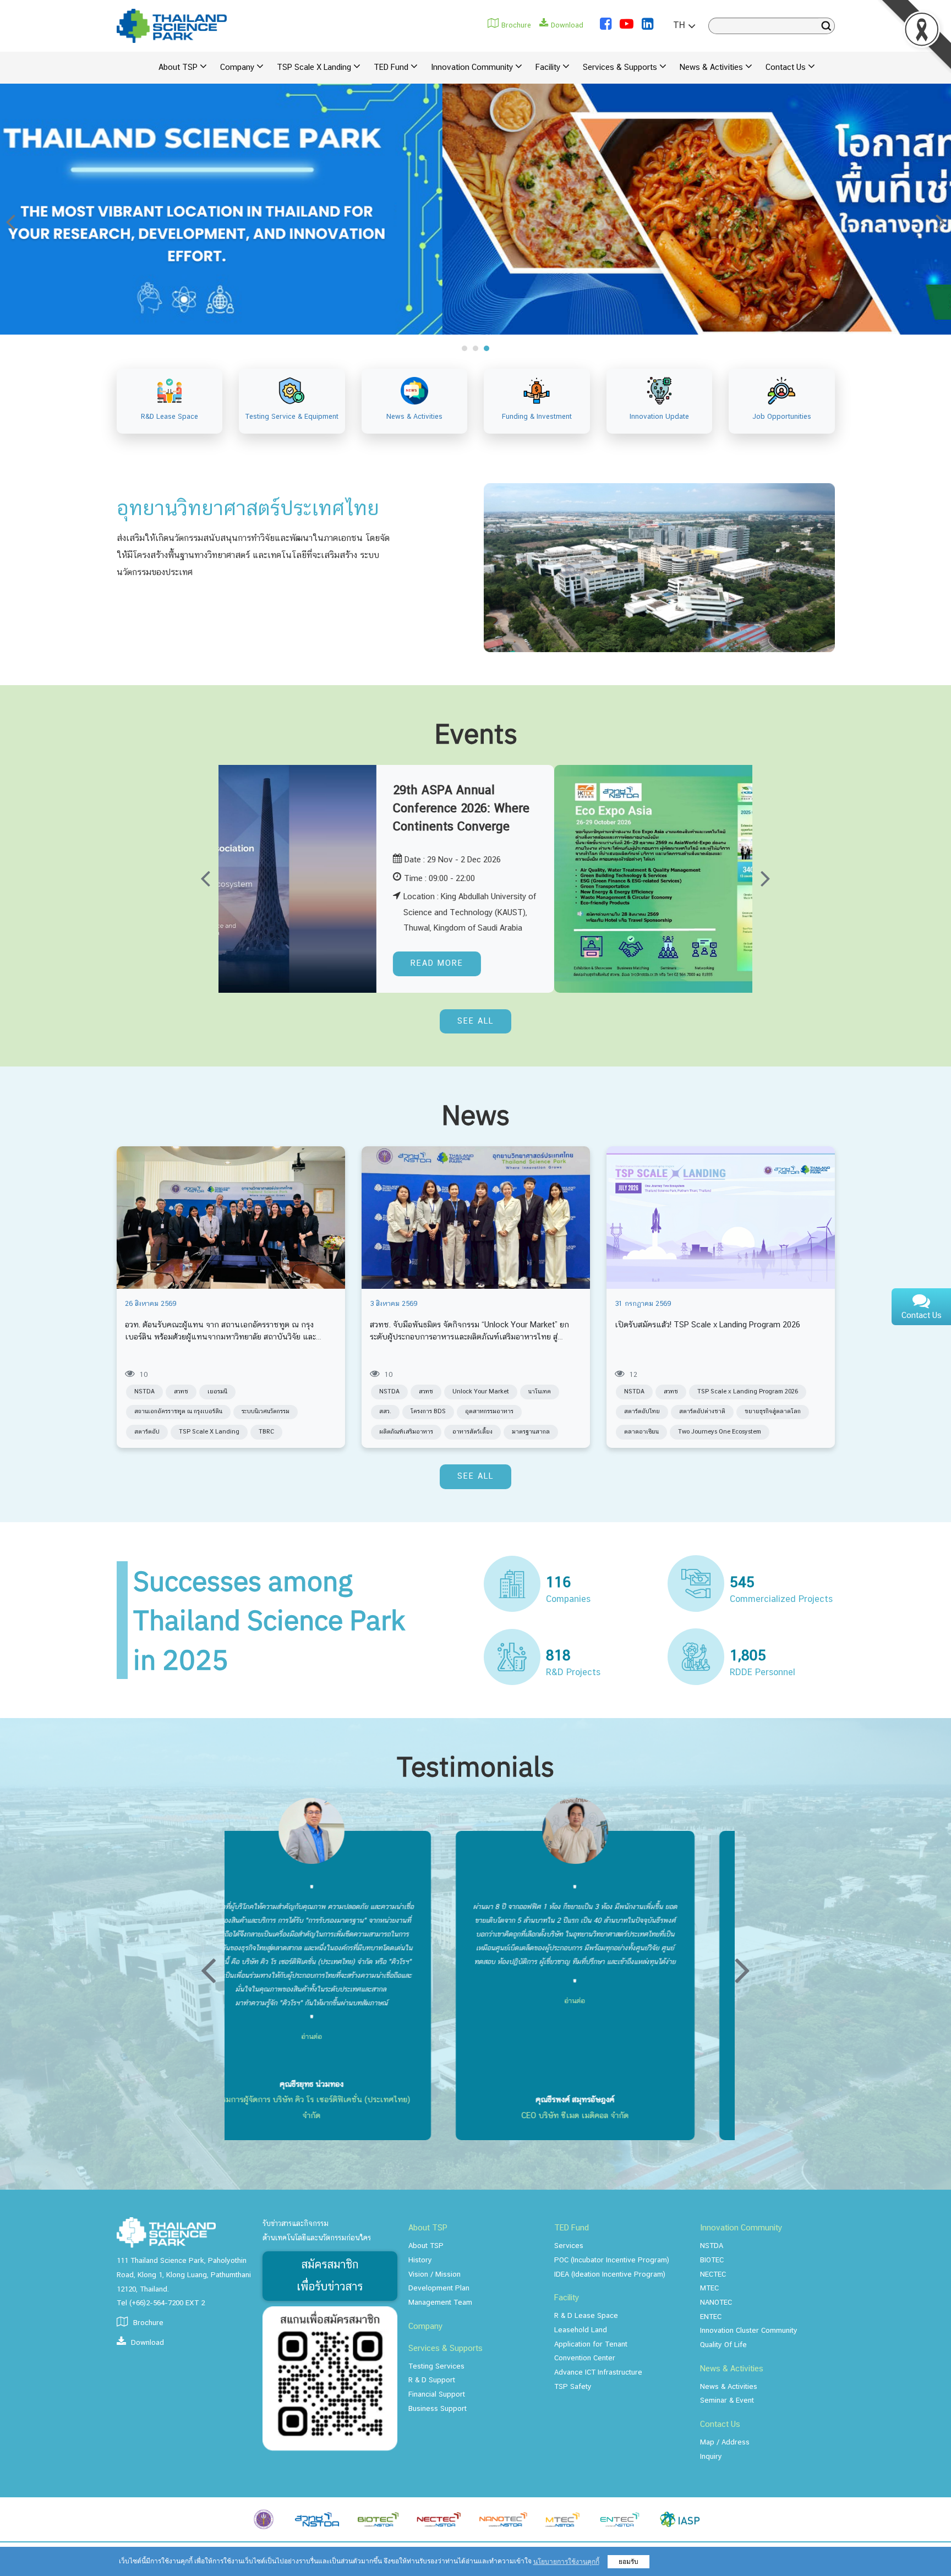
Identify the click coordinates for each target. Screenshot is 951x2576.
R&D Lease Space (170, 417)
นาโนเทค (540, 1392)
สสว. (385, 1412)
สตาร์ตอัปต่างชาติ (702, 1412)
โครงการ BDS (428, 1412)
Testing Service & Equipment (292, 417)
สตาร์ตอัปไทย (642, 1412)
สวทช (181, 1392)
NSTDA (144, 1392)
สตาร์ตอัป (147, 1432)
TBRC (266, 1432)
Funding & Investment (537, 417)
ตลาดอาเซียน (641, 1432)
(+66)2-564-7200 (156, 2303)
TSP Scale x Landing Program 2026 (748, 1392)
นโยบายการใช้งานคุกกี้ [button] (566, 2562)
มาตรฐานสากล (531, 1432)
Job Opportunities (782, 417)
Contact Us (922, 1316)
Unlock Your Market (481, 1392)
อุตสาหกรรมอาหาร (489, 1412)
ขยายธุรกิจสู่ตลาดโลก (773, 1412)
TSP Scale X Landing (209, 1432)
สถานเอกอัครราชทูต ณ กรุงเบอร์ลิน (178, 1412)
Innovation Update (659, 417)
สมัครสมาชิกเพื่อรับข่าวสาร (330, 2276)
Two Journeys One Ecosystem (720, 1432)
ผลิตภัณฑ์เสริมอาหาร (406, 1432)
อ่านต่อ (390, 1968)
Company (425, 2327)
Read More (709, 964)
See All (475, 1021)
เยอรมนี (217, 1392)
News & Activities (414, 417)
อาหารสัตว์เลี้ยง (472, 1432)
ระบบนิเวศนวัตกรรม (266, 1412)
